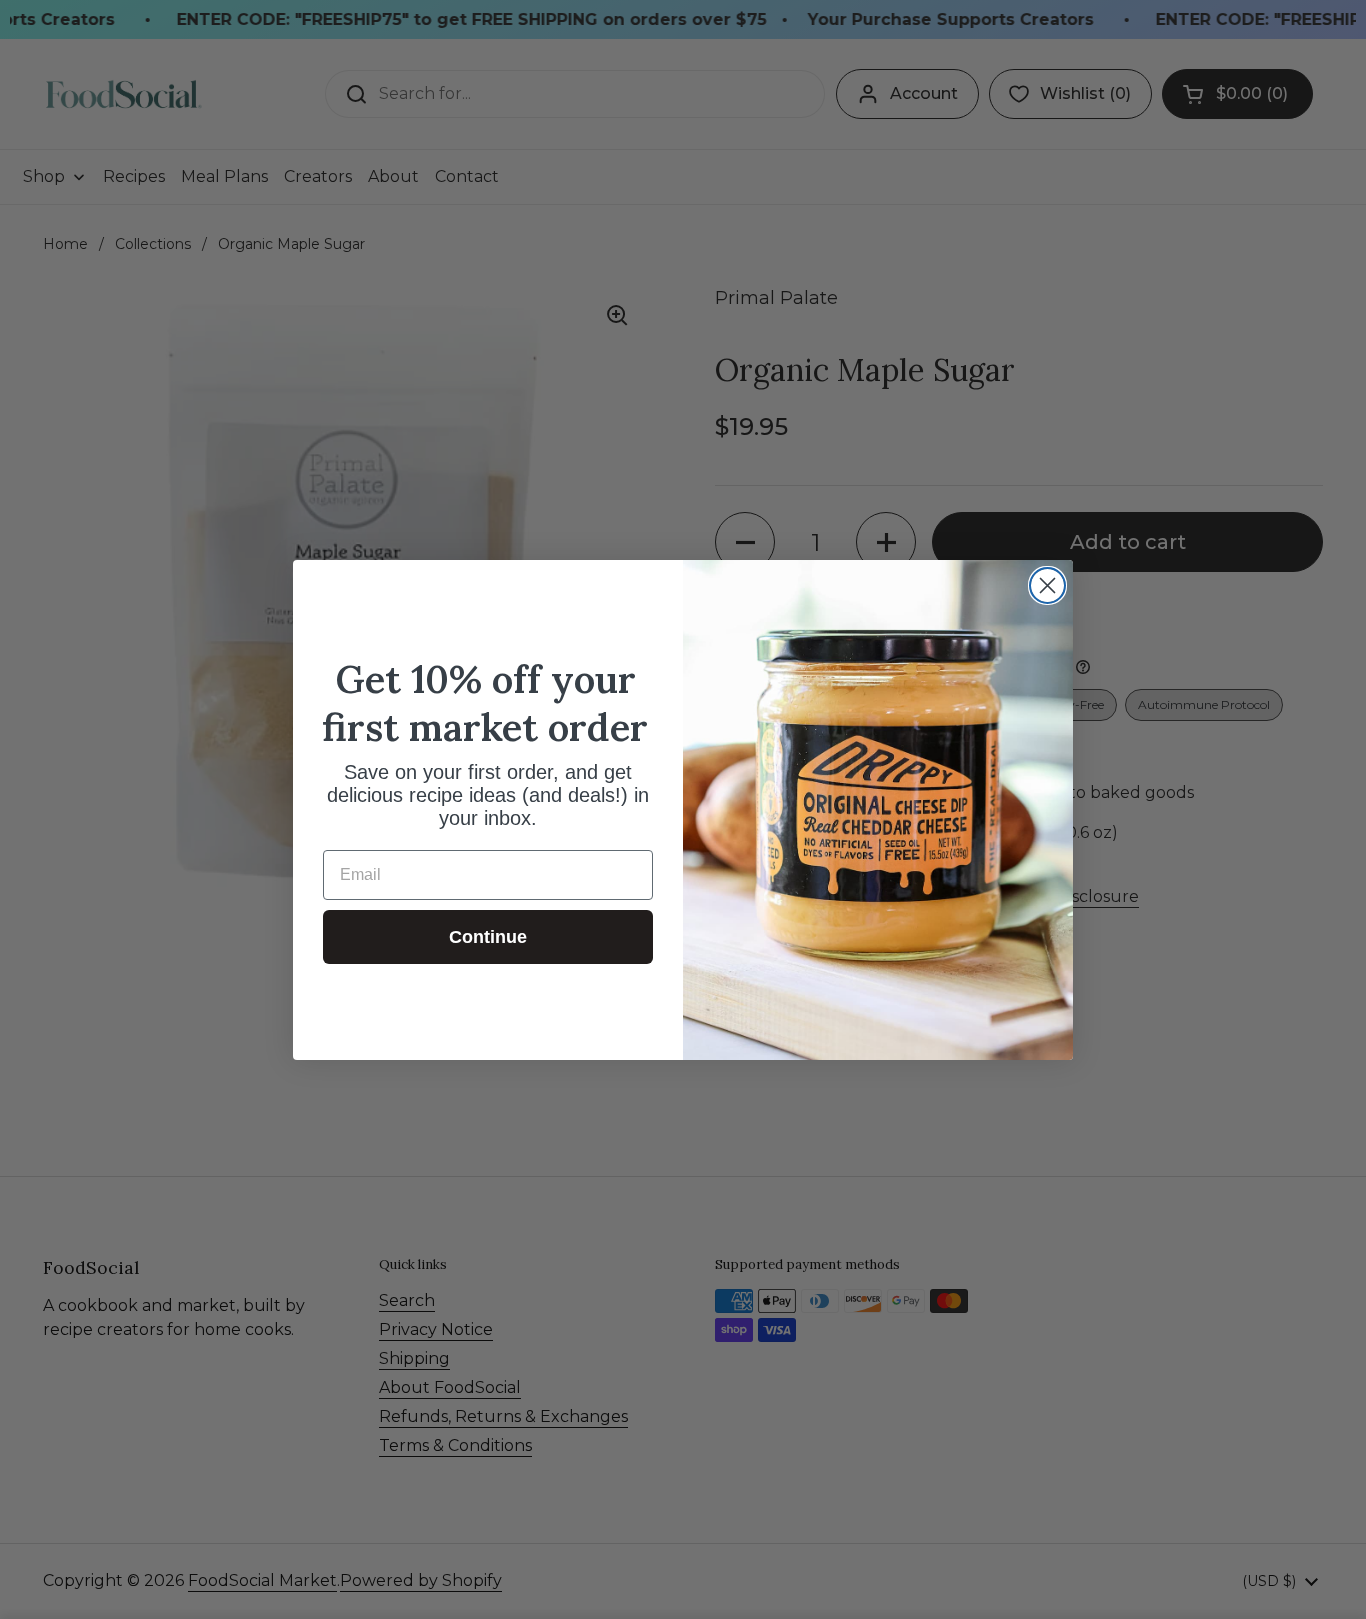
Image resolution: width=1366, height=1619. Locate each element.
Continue (488, 937)
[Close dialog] (1047, 585)
